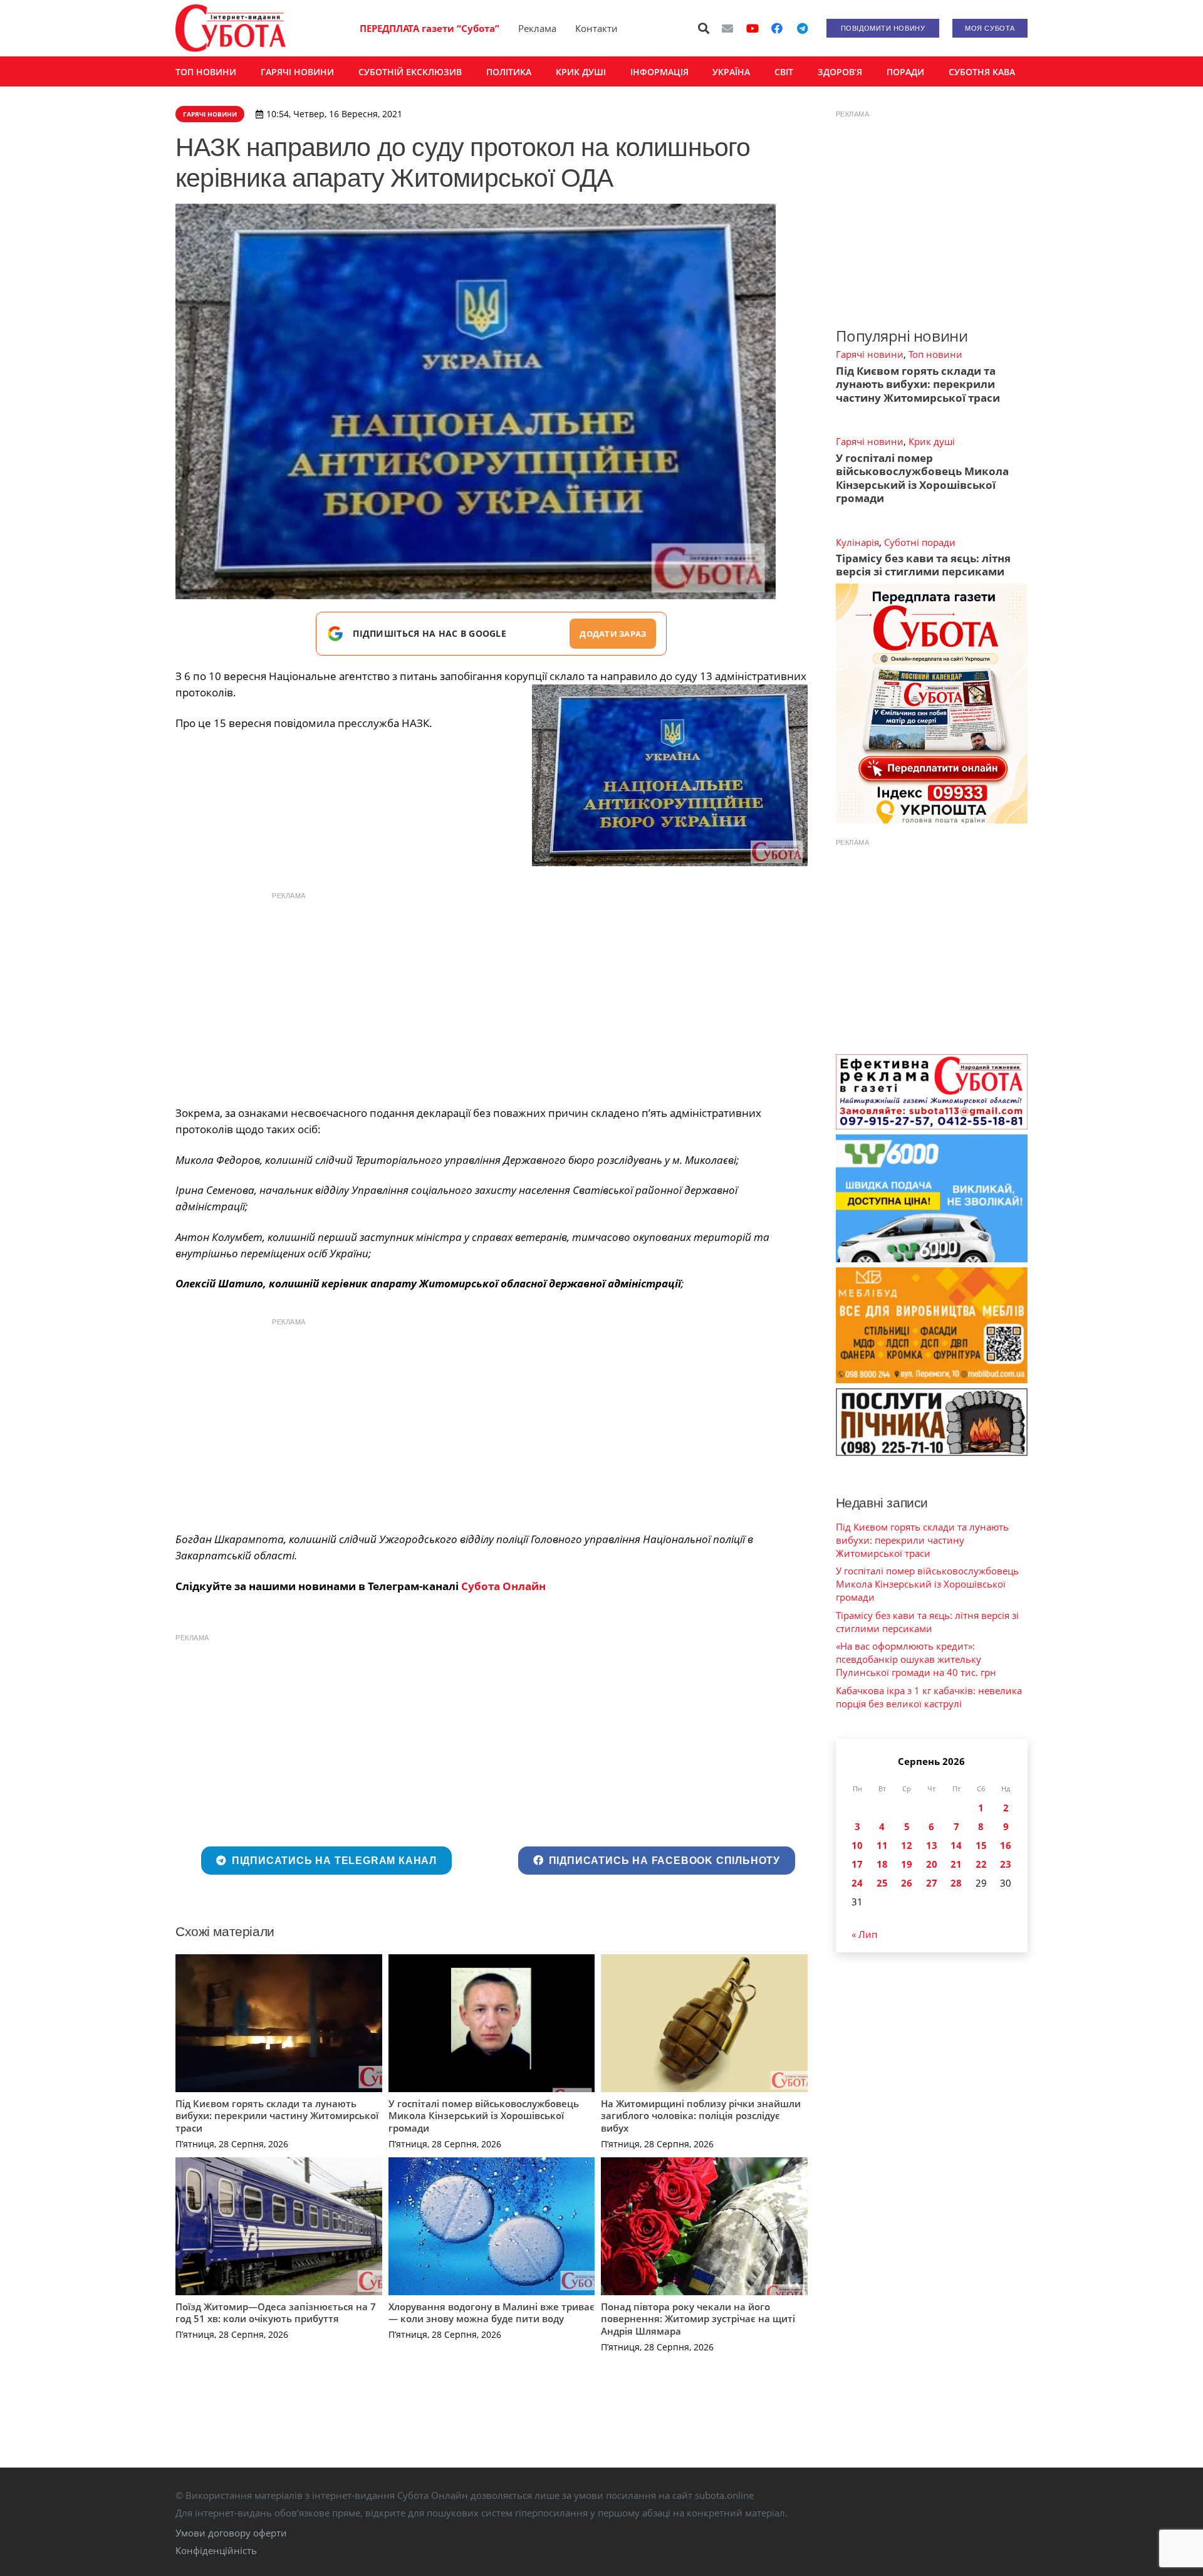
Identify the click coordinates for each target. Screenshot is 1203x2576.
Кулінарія (857, 542)
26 (907, 1883)
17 (857, 1864)
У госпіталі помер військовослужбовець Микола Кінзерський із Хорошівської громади (484, 2116)
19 (907, 1864)
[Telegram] (802, 28)
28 (956, 1883)
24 (857, 1883)
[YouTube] (753, 28)
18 (882, 1864)
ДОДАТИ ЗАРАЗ (613, 634)
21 (956, 1864)
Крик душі (932, 441)
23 (1006, 1864)
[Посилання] (231, 28)
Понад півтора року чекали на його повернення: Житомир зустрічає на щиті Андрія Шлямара (698, 2319)
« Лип (864, 1934)
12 (907, 1845)
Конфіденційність (216, 2550)
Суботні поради (920, 542)
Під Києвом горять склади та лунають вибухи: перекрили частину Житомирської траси (277, 2116)
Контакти (596, 28)
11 (882, 1845)
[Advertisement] (491, 995)
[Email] (727, 28)
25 (882, 1883)
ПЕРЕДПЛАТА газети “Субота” (430, 28)
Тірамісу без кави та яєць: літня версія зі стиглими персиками (923, 565)
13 (932, 1845)
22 (981, 1864)
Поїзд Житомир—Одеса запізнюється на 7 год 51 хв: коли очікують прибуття (276, 2313)
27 (932, 1883)
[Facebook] (777, 28)
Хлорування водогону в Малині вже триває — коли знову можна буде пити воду (492, 2313)
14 (956, 1845)
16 (1006, 1845)
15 (981, 1845)
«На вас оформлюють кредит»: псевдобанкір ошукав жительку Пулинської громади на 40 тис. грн (916, 1659)
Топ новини (935, 354)
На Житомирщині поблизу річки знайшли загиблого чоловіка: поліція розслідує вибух (701, 2116)
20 (932, 1864)
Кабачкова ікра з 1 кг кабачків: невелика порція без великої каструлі (929, 1697)
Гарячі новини (870, 354)
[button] (704, 28)
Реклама (537, 28)
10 (857, 1845)
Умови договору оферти (231, 2533)
